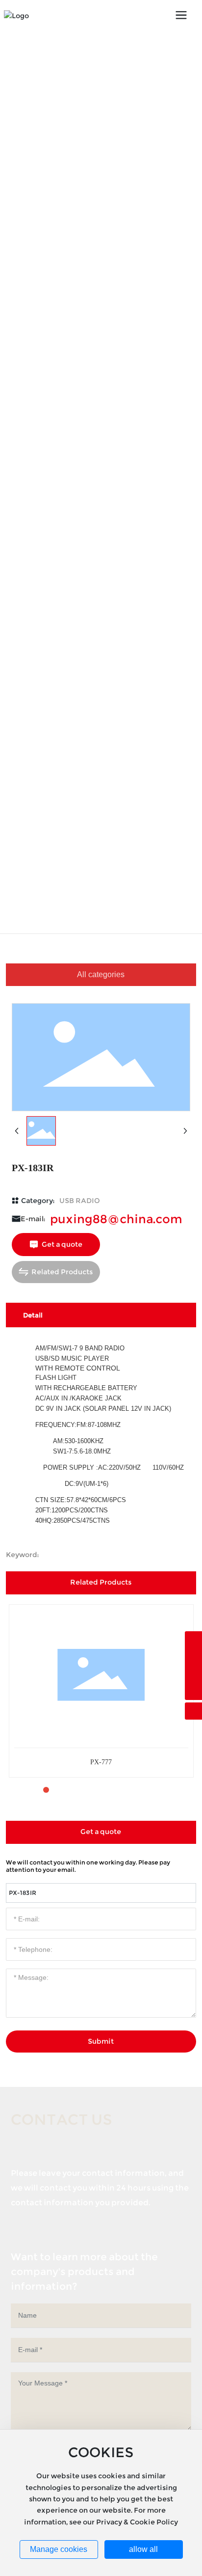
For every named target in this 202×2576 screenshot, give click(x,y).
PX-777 (101, 1762)
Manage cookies (59, 2549)
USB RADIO (80, 1201)
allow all (143, 2549)
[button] (30, 1790)
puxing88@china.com (116, 1219)
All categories (101, 974)
